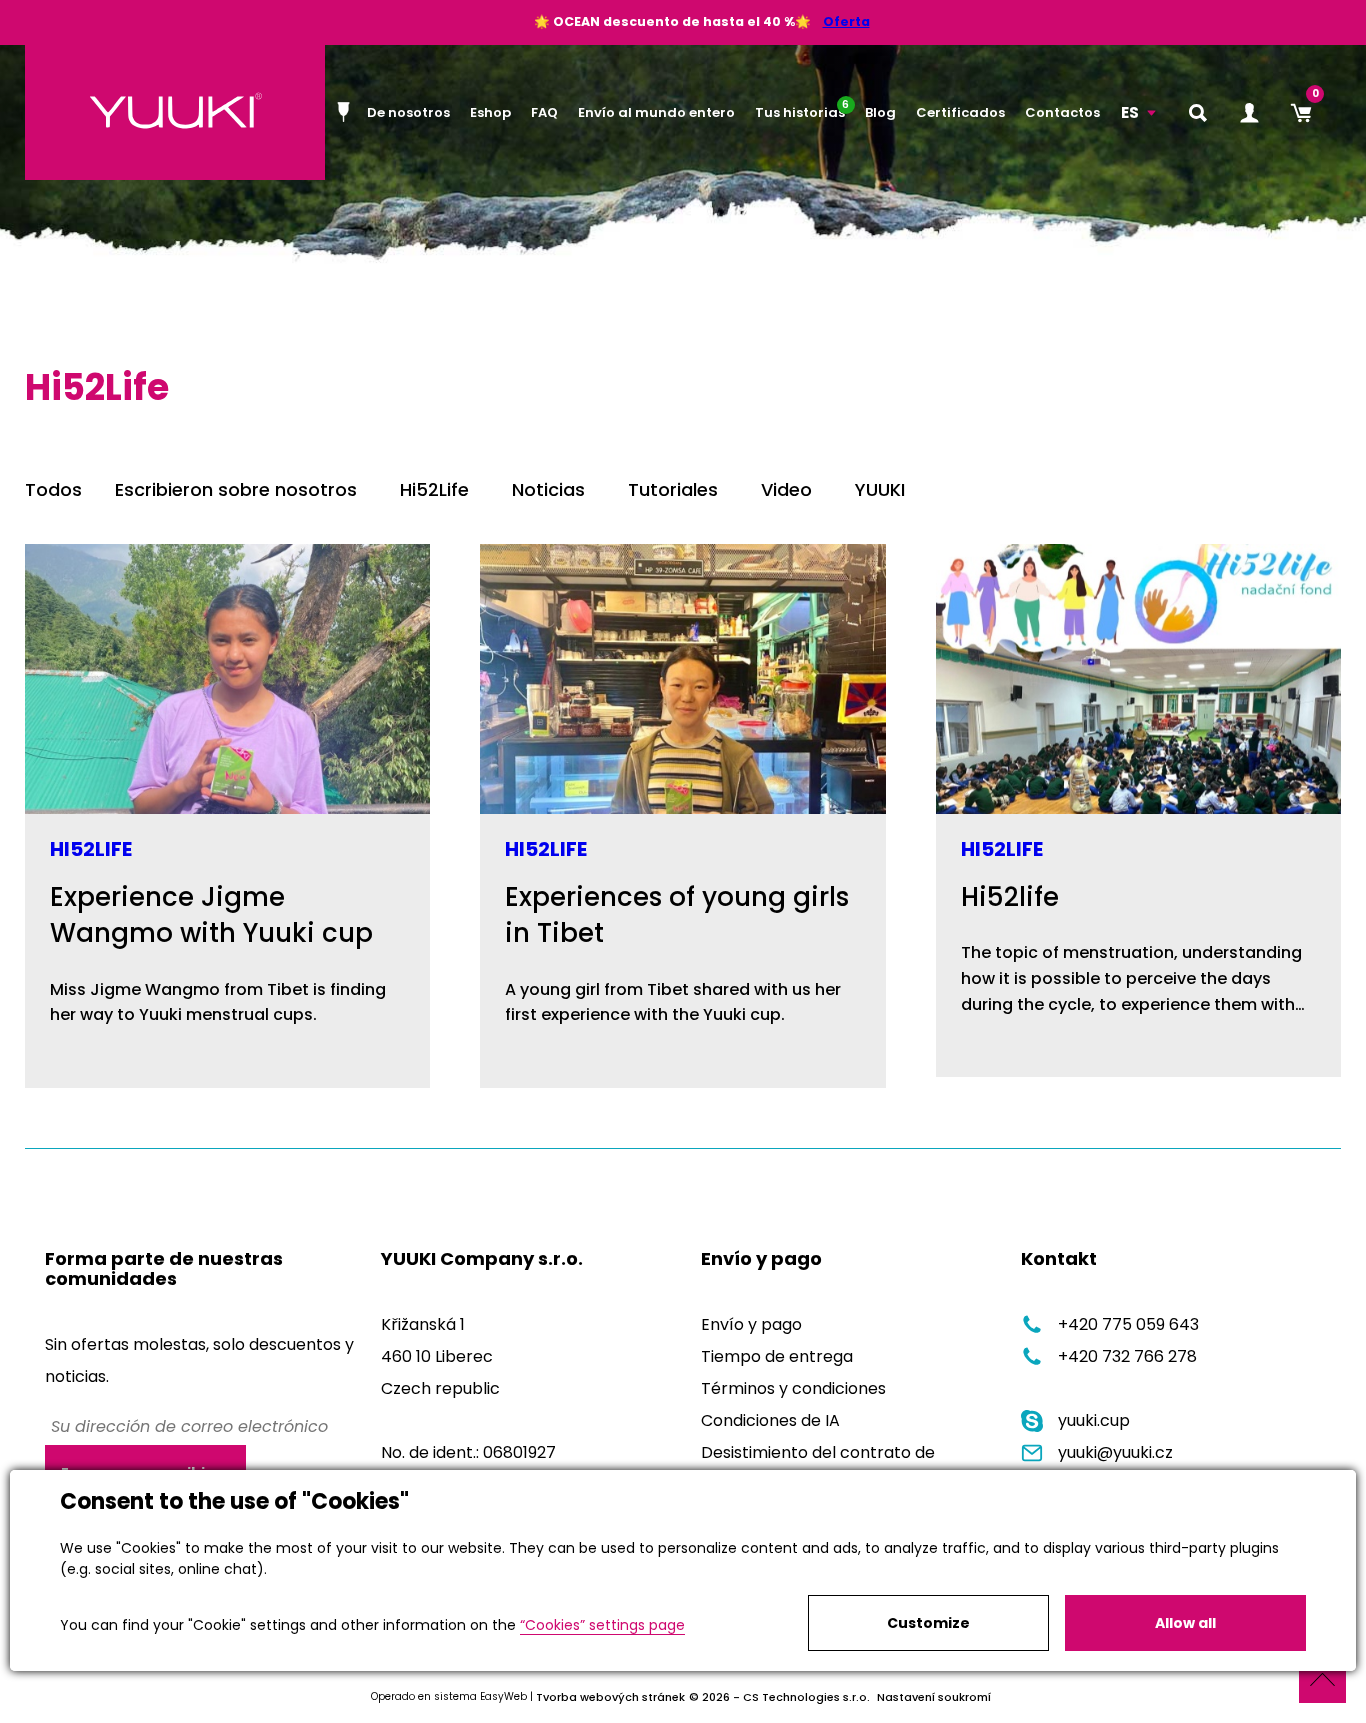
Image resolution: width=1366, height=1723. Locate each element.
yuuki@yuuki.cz (1115, 1452)
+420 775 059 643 (1128, 1324)
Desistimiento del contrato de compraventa (818, 1468)
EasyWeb (503, 1696)
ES (1130, 112)
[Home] (347, 112)
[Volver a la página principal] (175, 112)
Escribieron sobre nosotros (236, 489)
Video (786, 489)
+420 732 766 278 (1127, 1356)
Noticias (548, 489)
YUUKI (880, 489)
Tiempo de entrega (777, 1356)
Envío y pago (751, 1324)
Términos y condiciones (793, 1388)
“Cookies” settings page (602, 1625)
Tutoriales (673, 489)
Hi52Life (434, 489)
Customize (928, 1623)
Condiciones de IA (770, 1420)
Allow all (1185, 1623)
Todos (53, 489)
